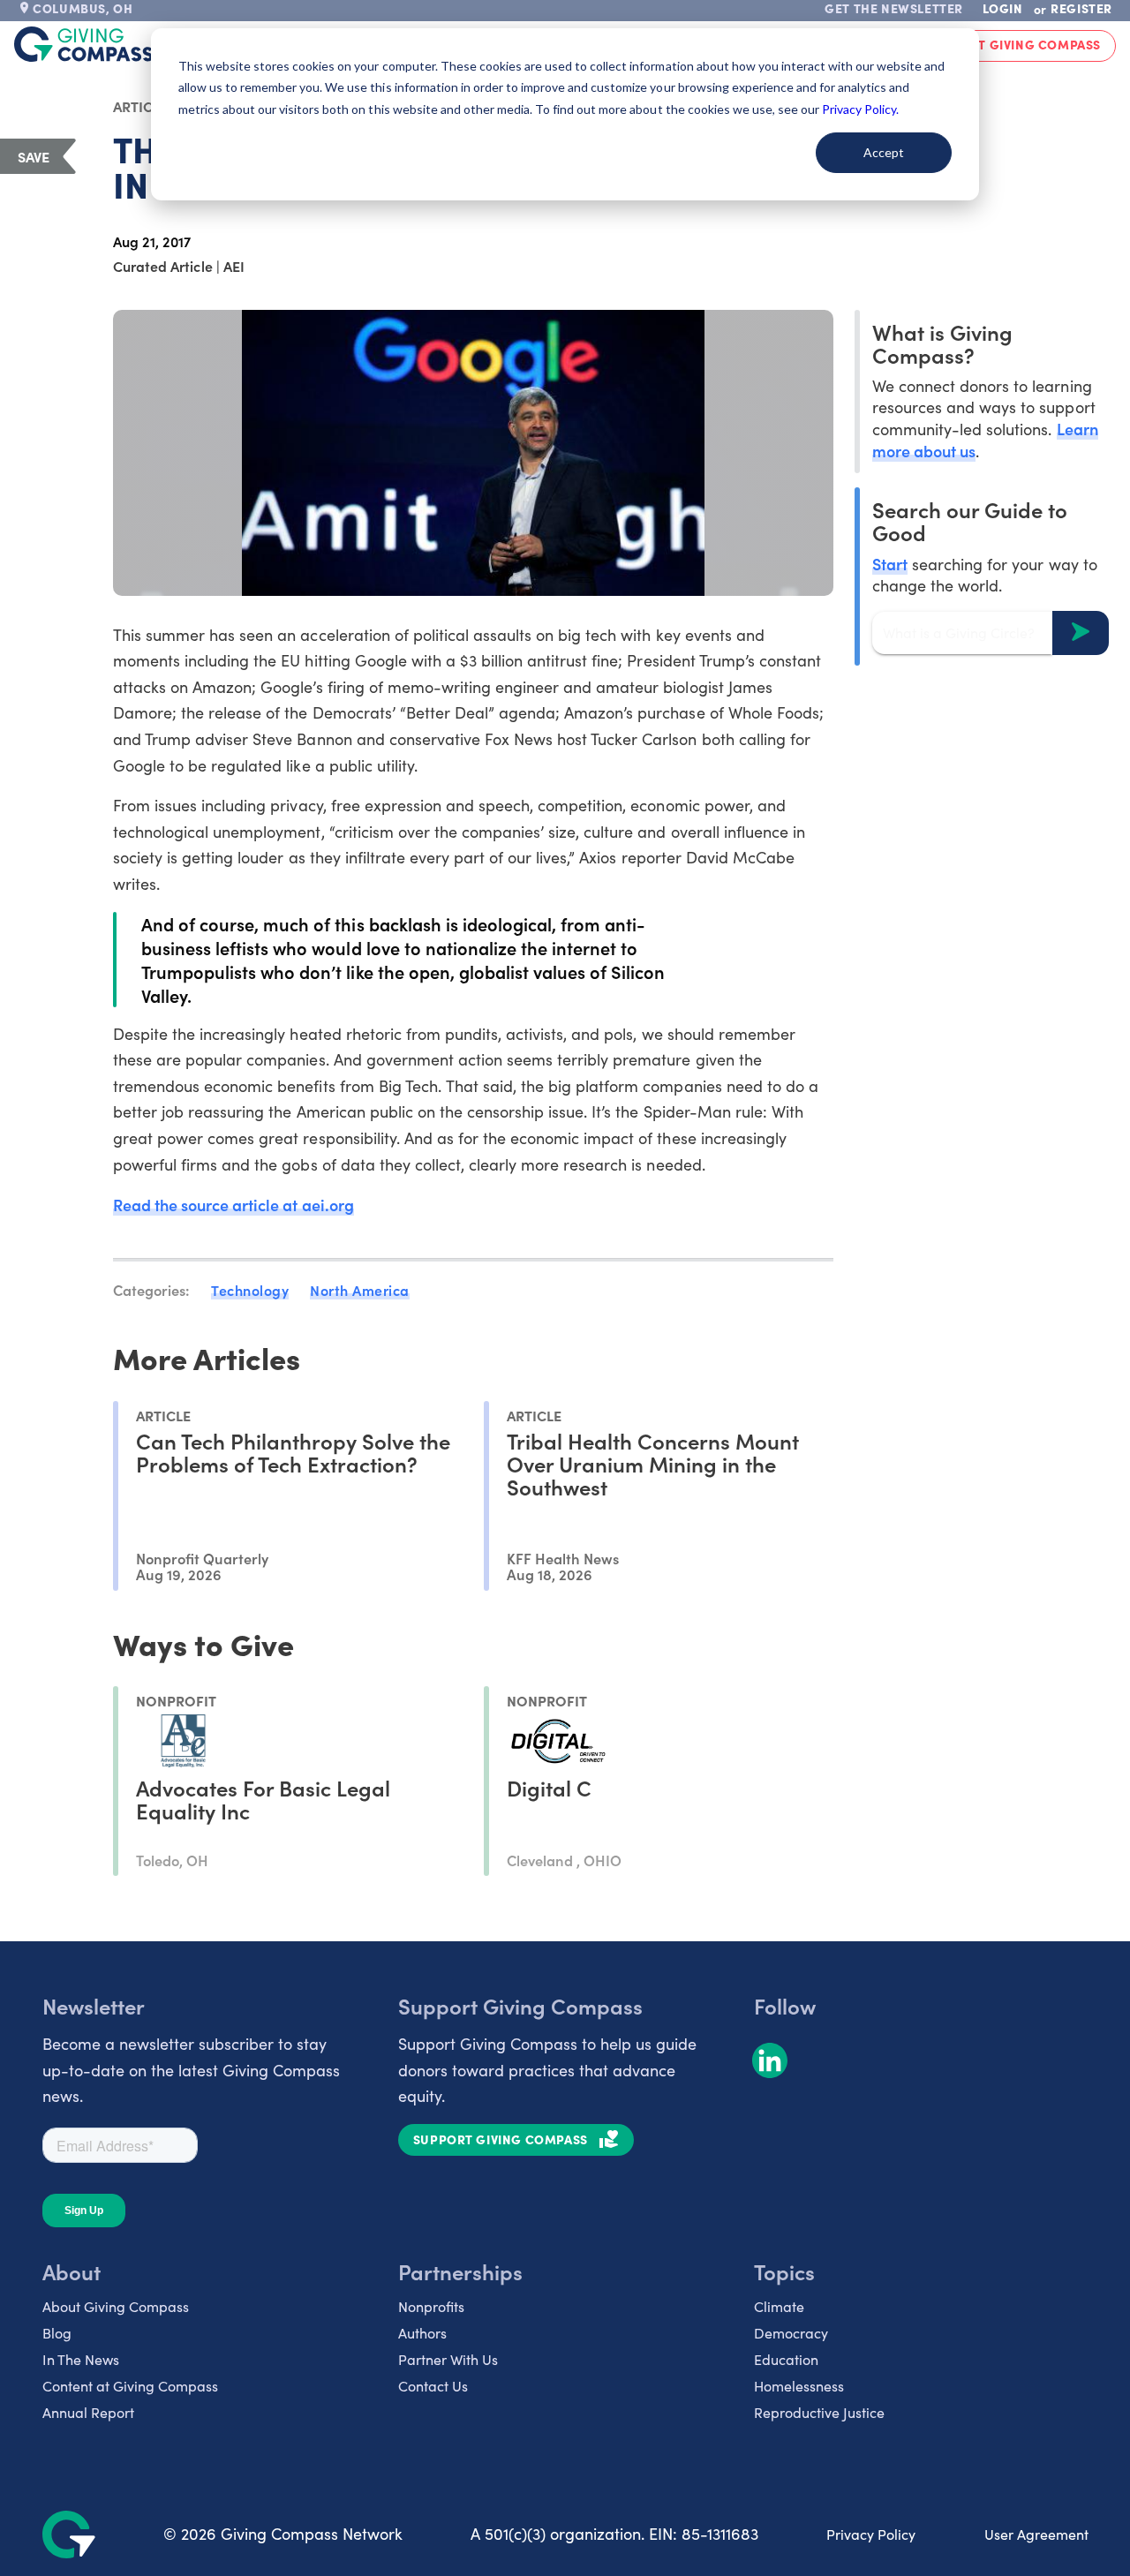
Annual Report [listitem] (88, 2412)
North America (360, 1290)
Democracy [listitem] (791, 2333)
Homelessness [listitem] (799, 2386)
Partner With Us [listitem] (448, 2359)
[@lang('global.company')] (84, 44)
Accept (884, 152)
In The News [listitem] (81, 2359)
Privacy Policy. (860, 109)
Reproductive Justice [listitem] (819, 2412)
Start (890, 563)
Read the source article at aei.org (234, 1205)
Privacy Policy (871, 2534)
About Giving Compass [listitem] (116, 2306)
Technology (250, 1290)
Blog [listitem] (57, 2333)
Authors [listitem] (422, 2333)
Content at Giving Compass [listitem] (130, 2386)
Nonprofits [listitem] (431, 2306)
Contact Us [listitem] (433, 2386)
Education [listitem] (786, 2359)
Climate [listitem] (779, 2306)
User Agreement (1036, 2534)
